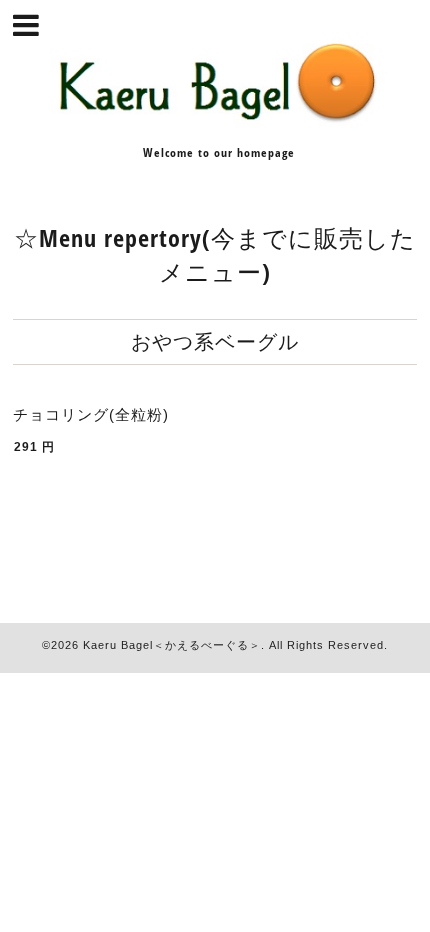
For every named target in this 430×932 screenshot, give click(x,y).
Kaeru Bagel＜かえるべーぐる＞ (172, 645)
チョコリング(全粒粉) (91, 414)
